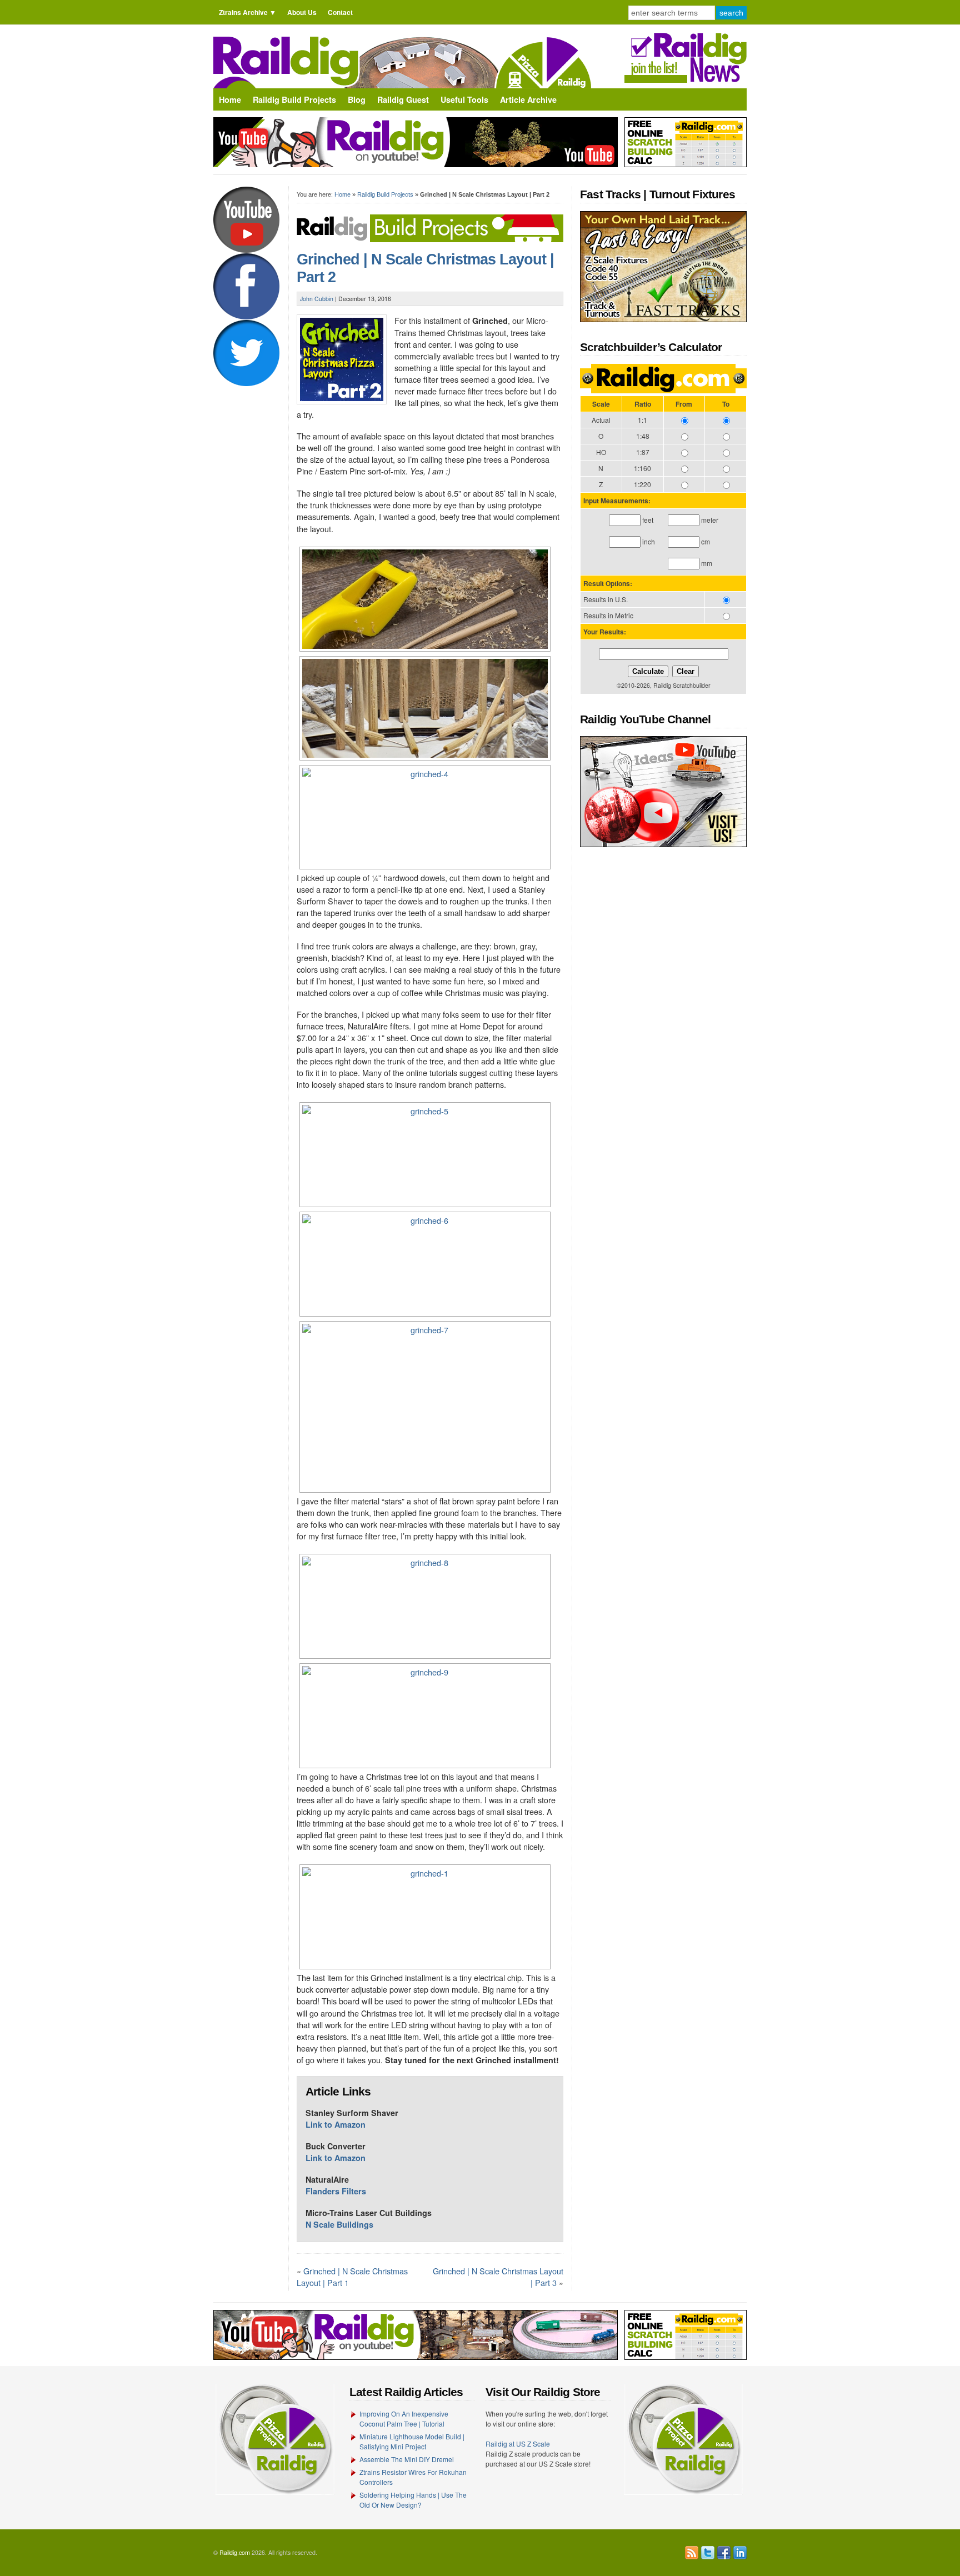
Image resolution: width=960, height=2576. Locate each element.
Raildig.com (235, 2552)
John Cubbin (317, 299)
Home (230, 99)
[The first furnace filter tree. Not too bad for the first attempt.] (424, 1407)
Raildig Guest (403, 99)
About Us (302, 12)
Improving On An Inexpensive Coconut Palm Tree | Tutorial (404, 2419)
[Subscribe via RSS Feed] (692, 2553)
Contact (340, 12)
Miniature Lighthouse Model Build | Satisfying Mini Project (412, 2441)
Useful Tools (464, 99)
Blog (357, 99)
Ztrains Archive (243, 12)
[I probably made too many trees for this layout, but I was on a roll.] (424, 708)
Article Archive (528, 99)
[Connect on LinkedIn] (740, 2553)
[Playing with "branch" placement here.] (424, 1264)
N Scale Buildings (339, 2224)
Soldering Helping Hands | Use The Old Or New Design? (413, 2500)
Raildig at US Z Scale (518, 2444)
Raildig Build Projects (294, 99)
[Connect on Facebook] (724, 2553)
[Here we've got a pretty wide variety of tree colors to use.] (424, 817)
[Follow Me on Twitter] (708, 2553)
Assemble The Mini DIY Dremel (407, 2459)
